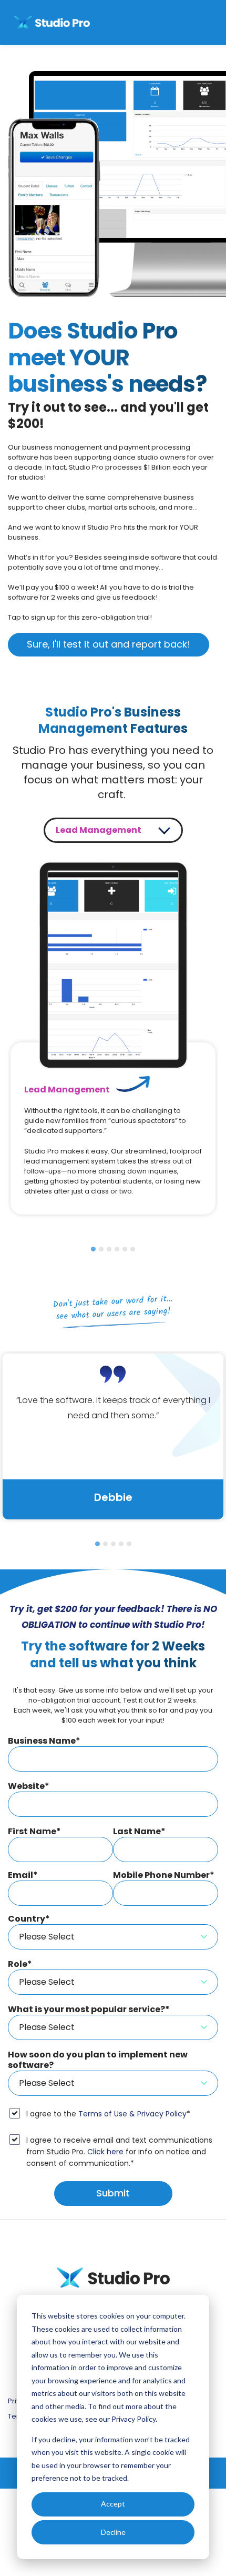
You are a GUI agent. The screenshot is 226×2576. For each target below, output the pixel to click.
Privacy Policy (133, 2419)
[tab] (93, 1249)
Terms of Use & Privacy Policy (132, 2114)
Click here (105, 2152)
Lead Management (99, 830)
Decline (113, 2532)
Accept (113, 2504)
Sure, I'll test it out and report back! (109, 644)
